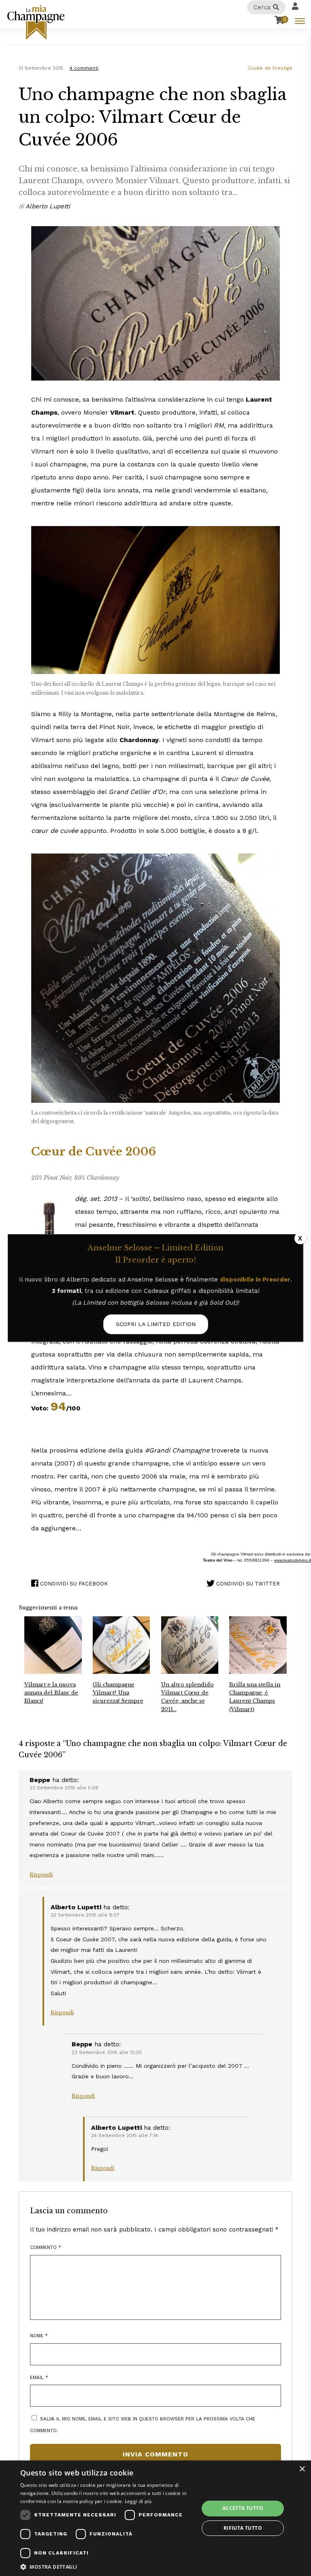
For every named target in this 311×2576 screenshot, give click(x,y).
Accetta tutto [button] (243, 2508)
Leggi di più (138, 2501)
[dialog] (155, 2518)
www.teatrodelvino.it (293, 1560)
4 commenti (84, 68)
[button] (107, 2566)
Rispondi (41, 1875)
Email (39, 2377)
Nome (39, 2336)
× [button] (302, 2469)
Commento (46, 2247)
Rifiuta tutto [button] (243, 2528)
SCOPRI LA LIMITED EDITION (156, 1324)
